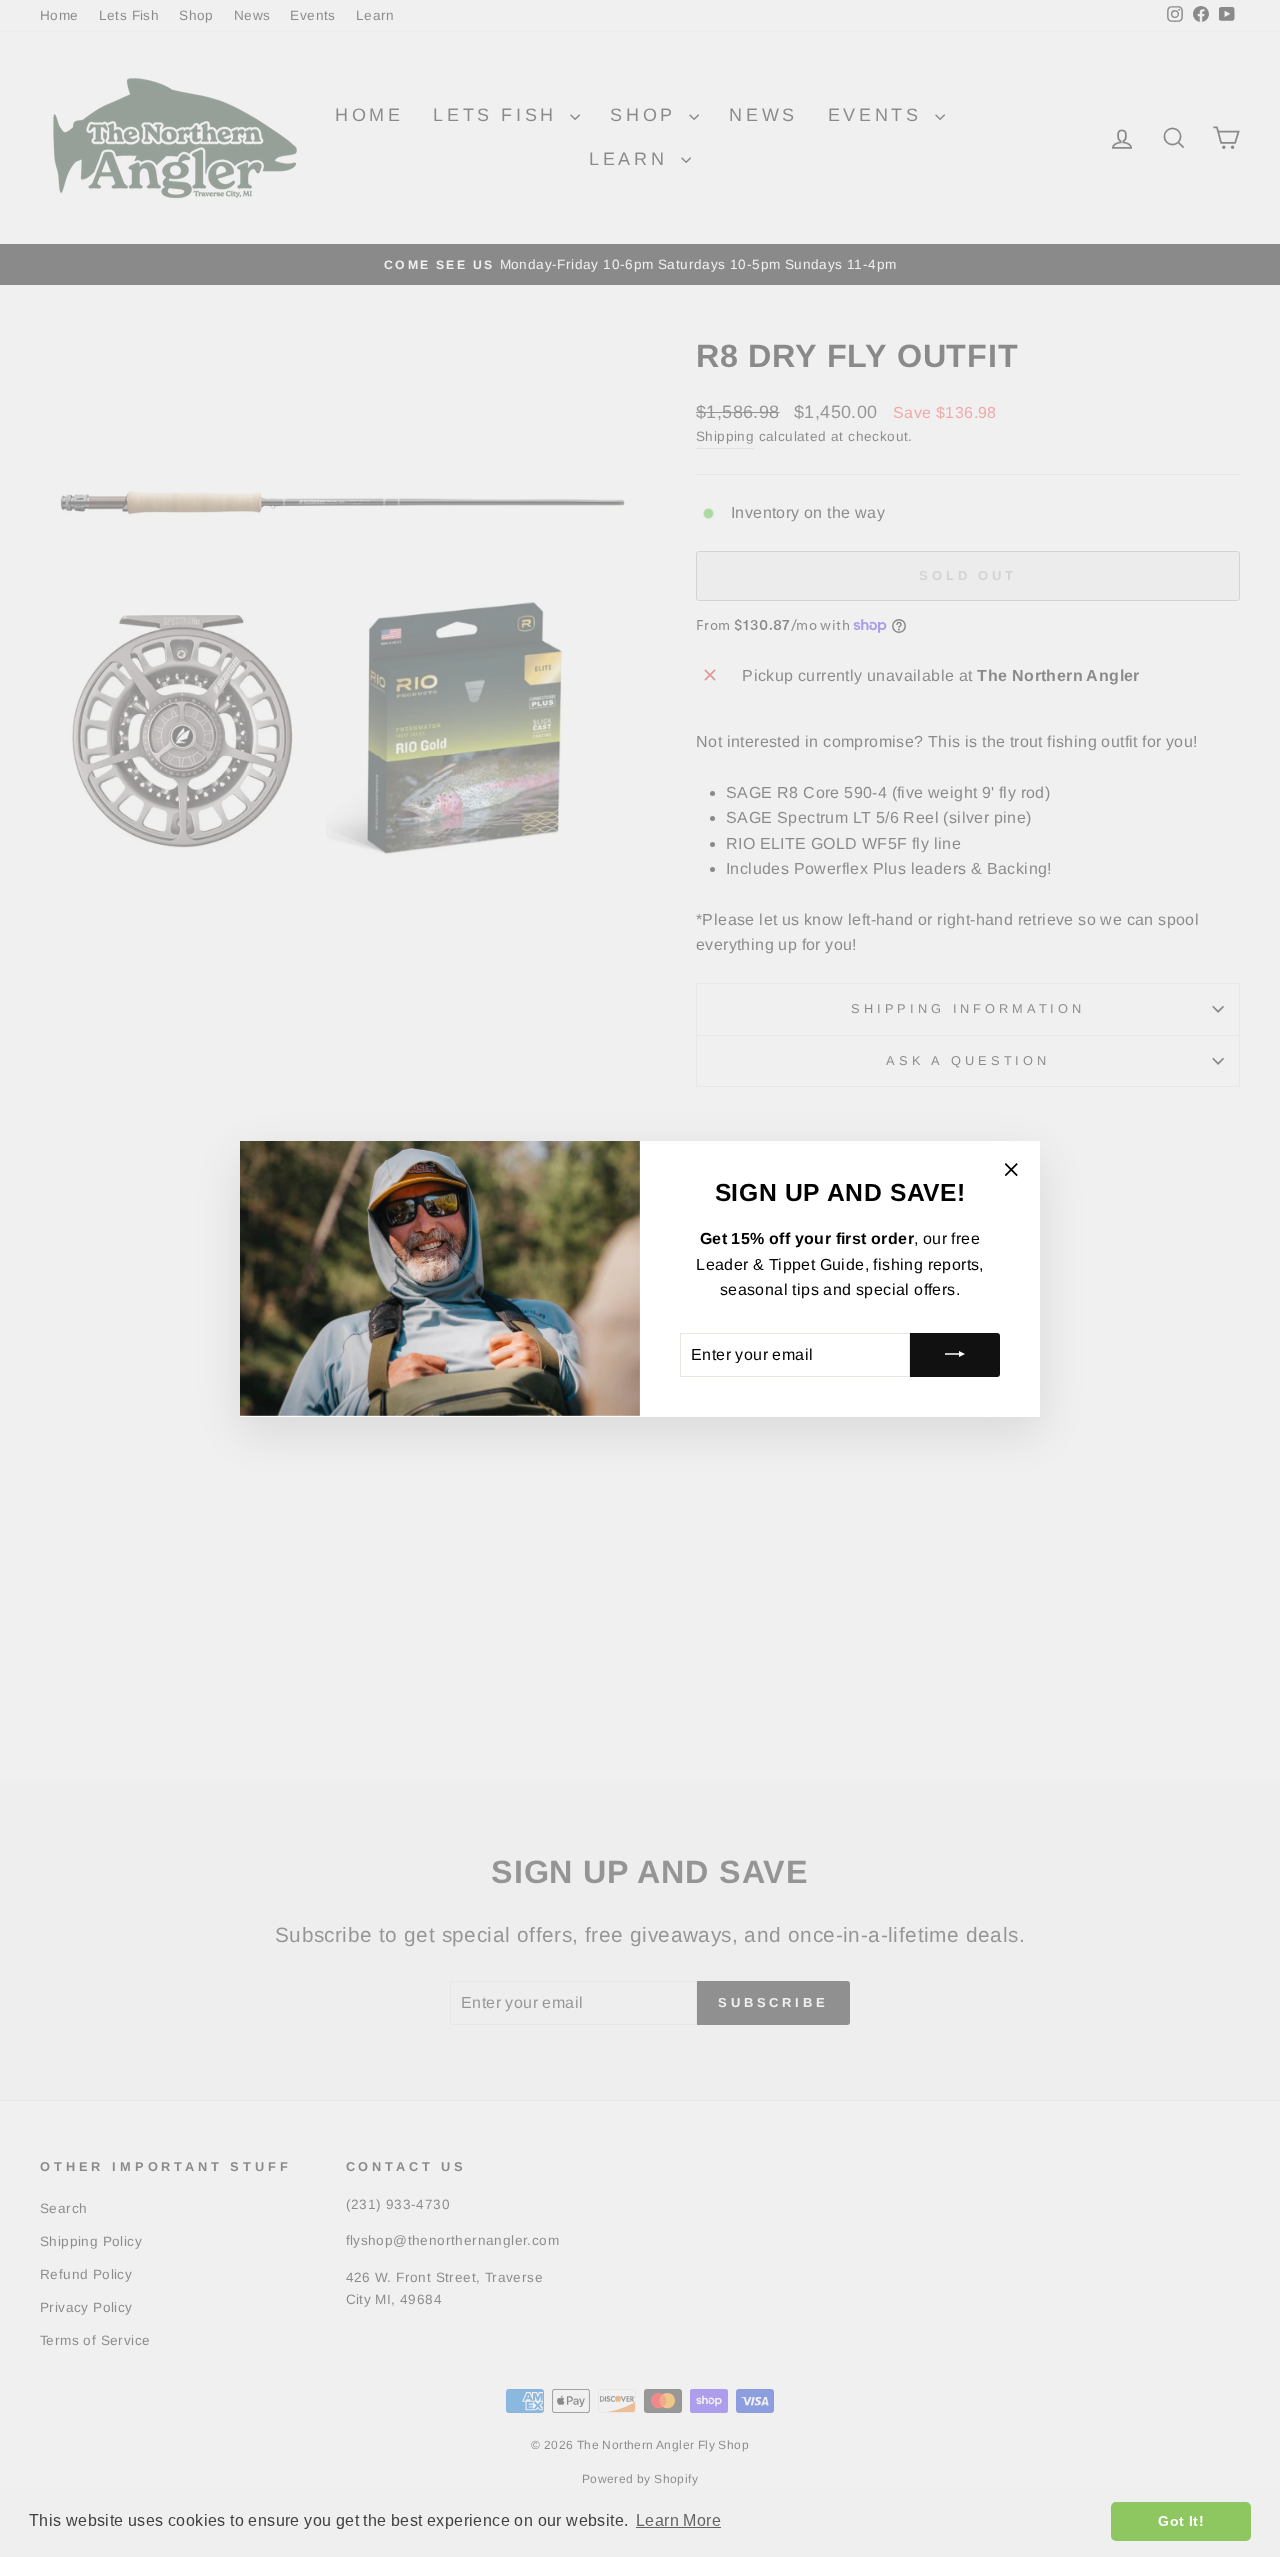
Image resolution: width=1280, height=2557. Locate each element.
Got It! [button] (1181, 2521)
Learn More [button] (678, 2520)
